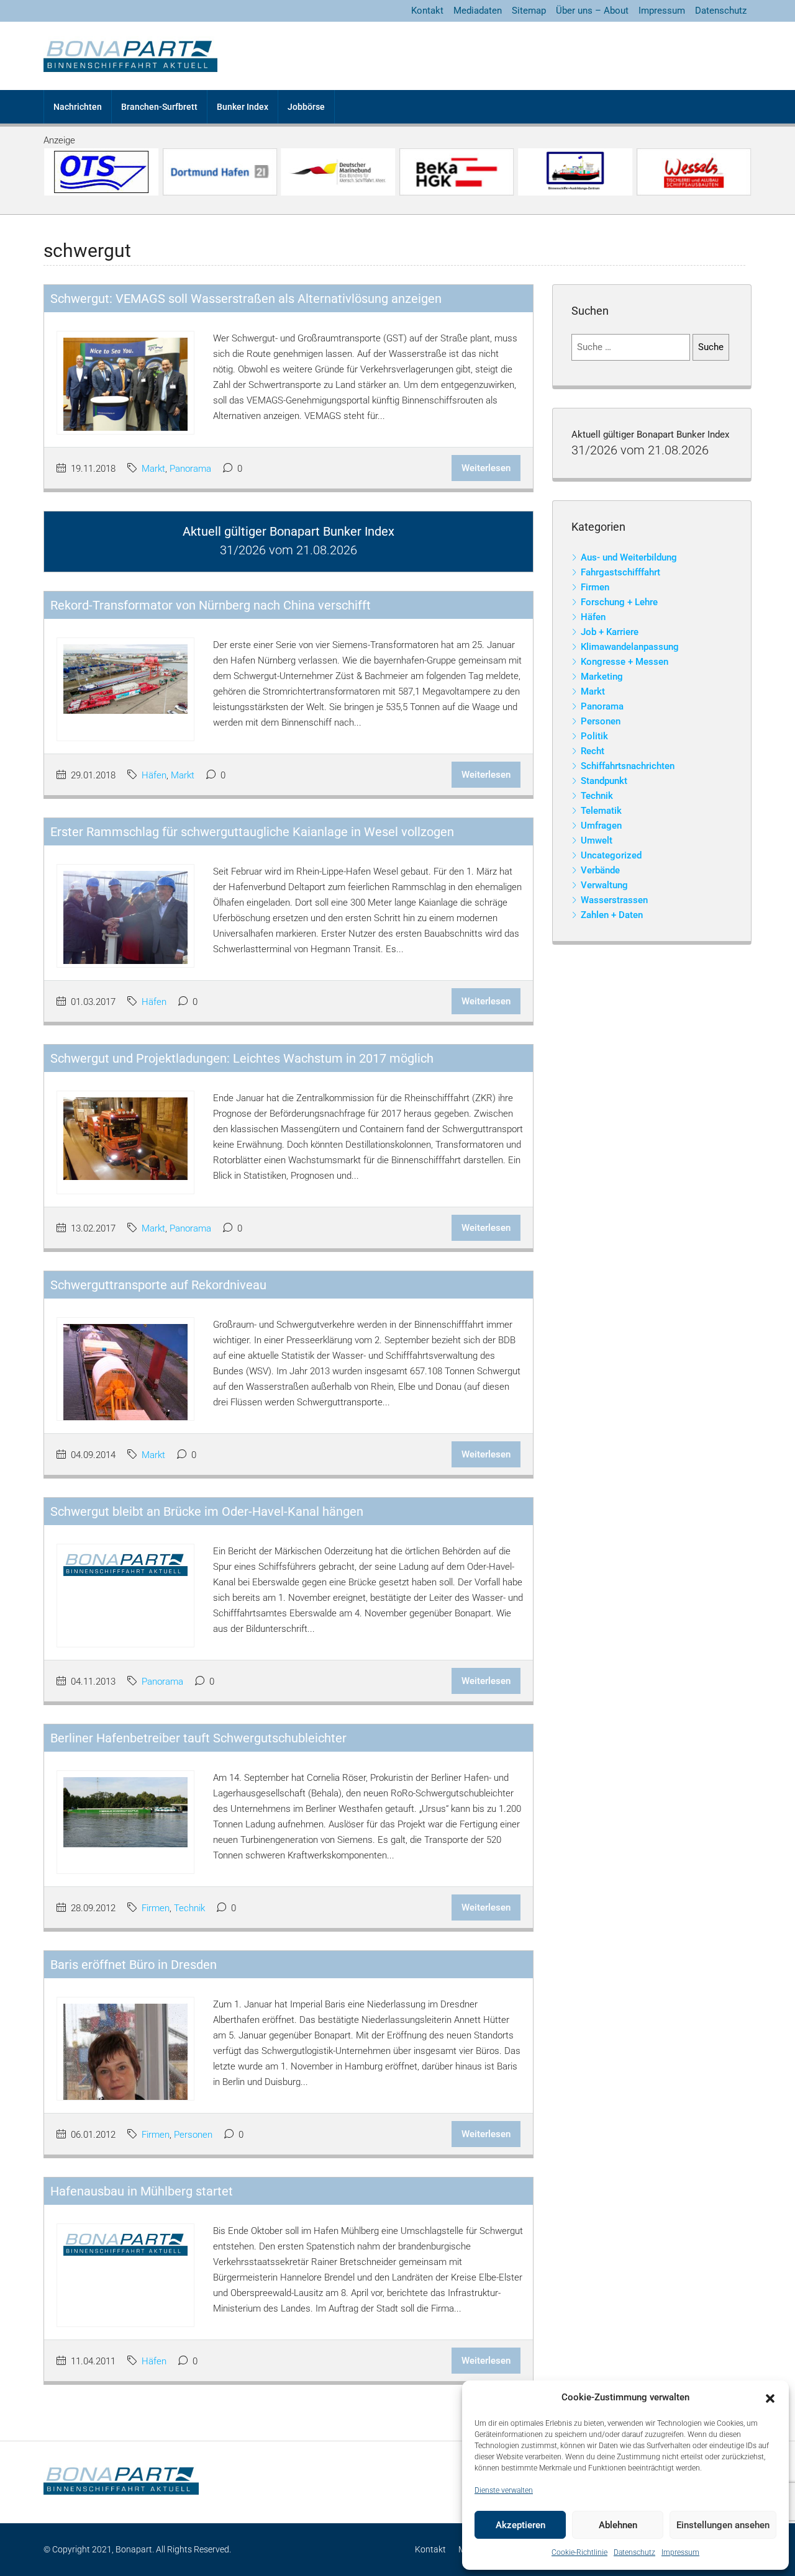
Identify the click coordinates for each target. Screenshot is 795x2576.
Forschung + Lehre (619, 602)
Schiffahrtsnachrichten (628, 766)
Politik (594, 736)
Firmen (156, 1908)
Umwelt (597, 840)
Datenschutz (634, 2552)
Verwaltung (604, 885)
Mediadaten (478, 11)
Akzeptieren (520, 2525)
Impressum (680, 2552)
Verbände (600, 870)
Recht (593, 751)
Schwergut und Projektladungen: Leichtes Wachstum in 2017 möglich (242, 1058)
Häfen (154, 775)
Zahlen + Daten (612, 915)
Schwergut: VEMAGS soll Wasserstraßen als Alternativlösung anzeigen (246, 299)
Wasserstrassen (614, 900)
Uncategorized (611, 855)
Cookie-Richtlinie (579, 2552)
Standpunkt (604, 781)
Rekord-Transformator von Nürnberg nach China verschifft (211, 605)
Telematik (601, 811)
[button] (770, 2398)
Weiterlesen (486, 468)
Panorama (190, 469)
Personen (193, 2135)
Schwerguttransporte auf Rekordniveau (158, 1285)
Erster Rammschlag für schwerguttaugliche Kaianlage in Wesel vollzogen (252, 832)
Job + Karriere (610, 632)
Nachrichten (78, 107)
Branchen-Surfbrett (159, 107)
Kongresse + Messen (625, 662)
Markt (153, 469)
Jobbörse (306, 107)
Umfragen (601, 826)
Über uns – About (592, 11)
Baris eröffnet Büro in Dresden (134, 1965)
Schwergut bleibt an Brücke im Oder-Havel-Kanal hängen (207, 1511)
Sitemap (529, 11)
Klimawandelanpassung (630, 647)
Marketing (602, 677)
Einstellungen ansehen (723, 2525)
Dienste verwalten (504, 2490)
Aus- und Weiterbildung (629, 557)
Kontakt (427, 11)
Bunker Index (243, 107)
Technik (189, 1908)
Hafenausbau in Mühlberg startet (142, 2191)
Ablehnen (618, 2525)
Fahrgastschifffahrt (620, 572)
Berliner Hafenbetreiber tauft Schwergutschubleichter (198, 1738)
